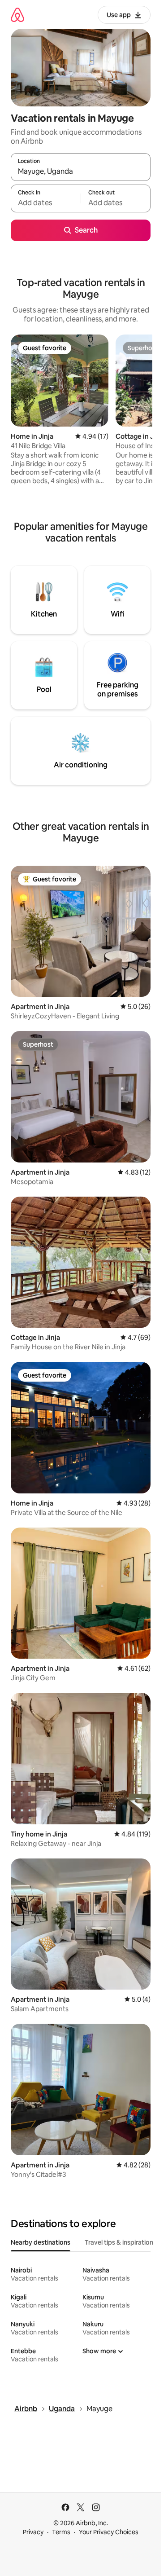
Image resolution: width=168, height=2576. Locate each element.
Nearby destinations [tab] (41, 2242)
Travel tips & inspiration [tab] (119, 2242)
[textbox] (46, 203)
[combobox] (81, 171)
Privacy (33, 2532)
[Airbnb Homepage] (17, 15)
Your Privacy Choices (109, 2532)
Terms (61, 2532)
